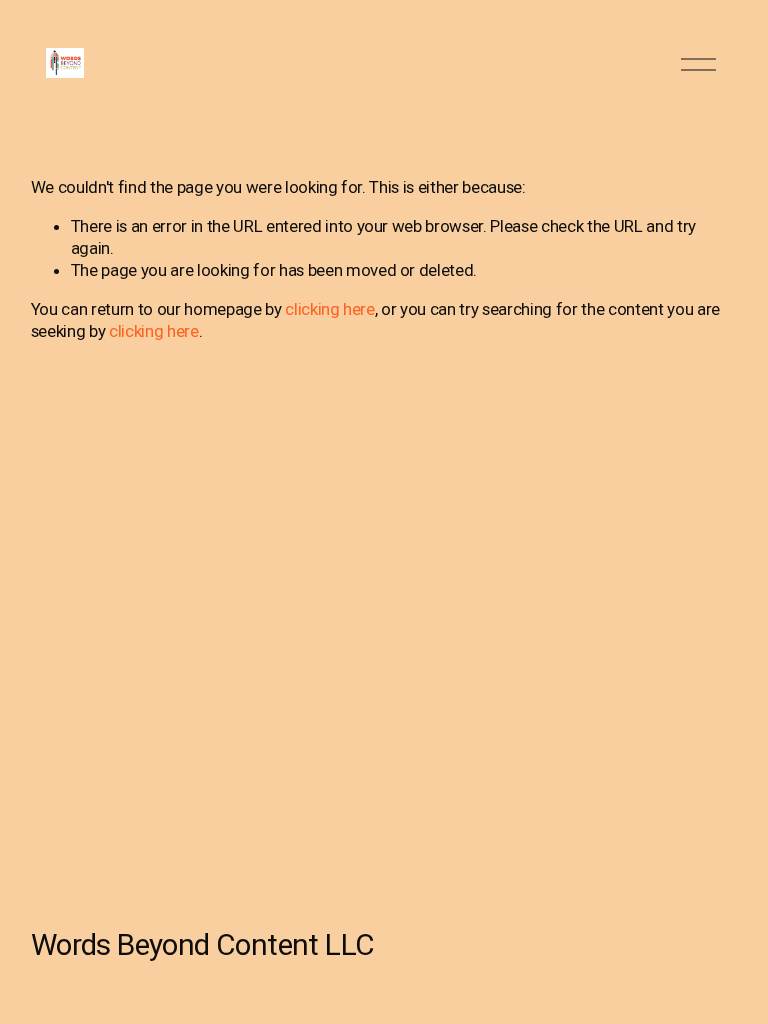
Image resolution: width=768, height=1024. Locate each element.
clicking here (330, 309)
